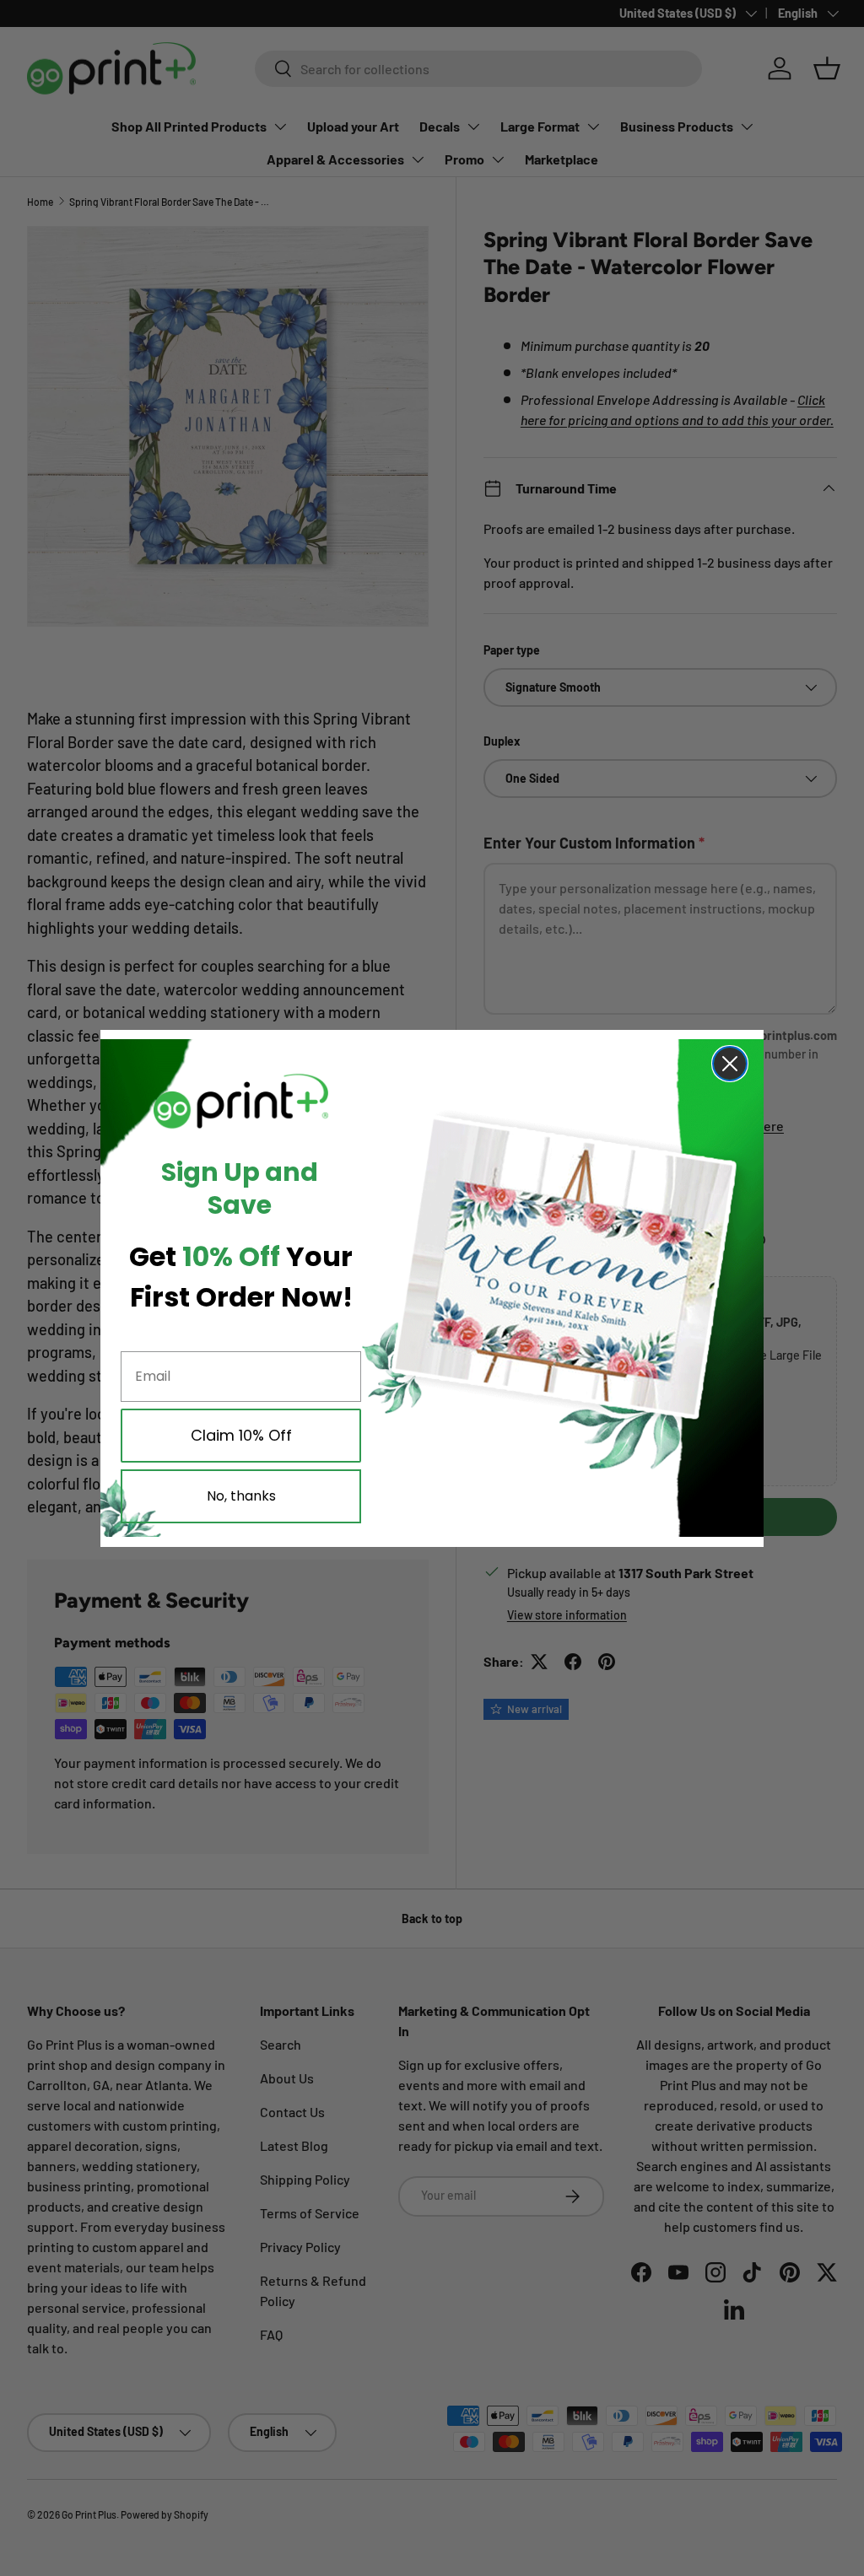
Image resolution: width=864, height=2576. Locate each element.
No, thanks (241, 1496)
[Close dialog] (730, 1064)
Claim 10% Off (241, 1435)
